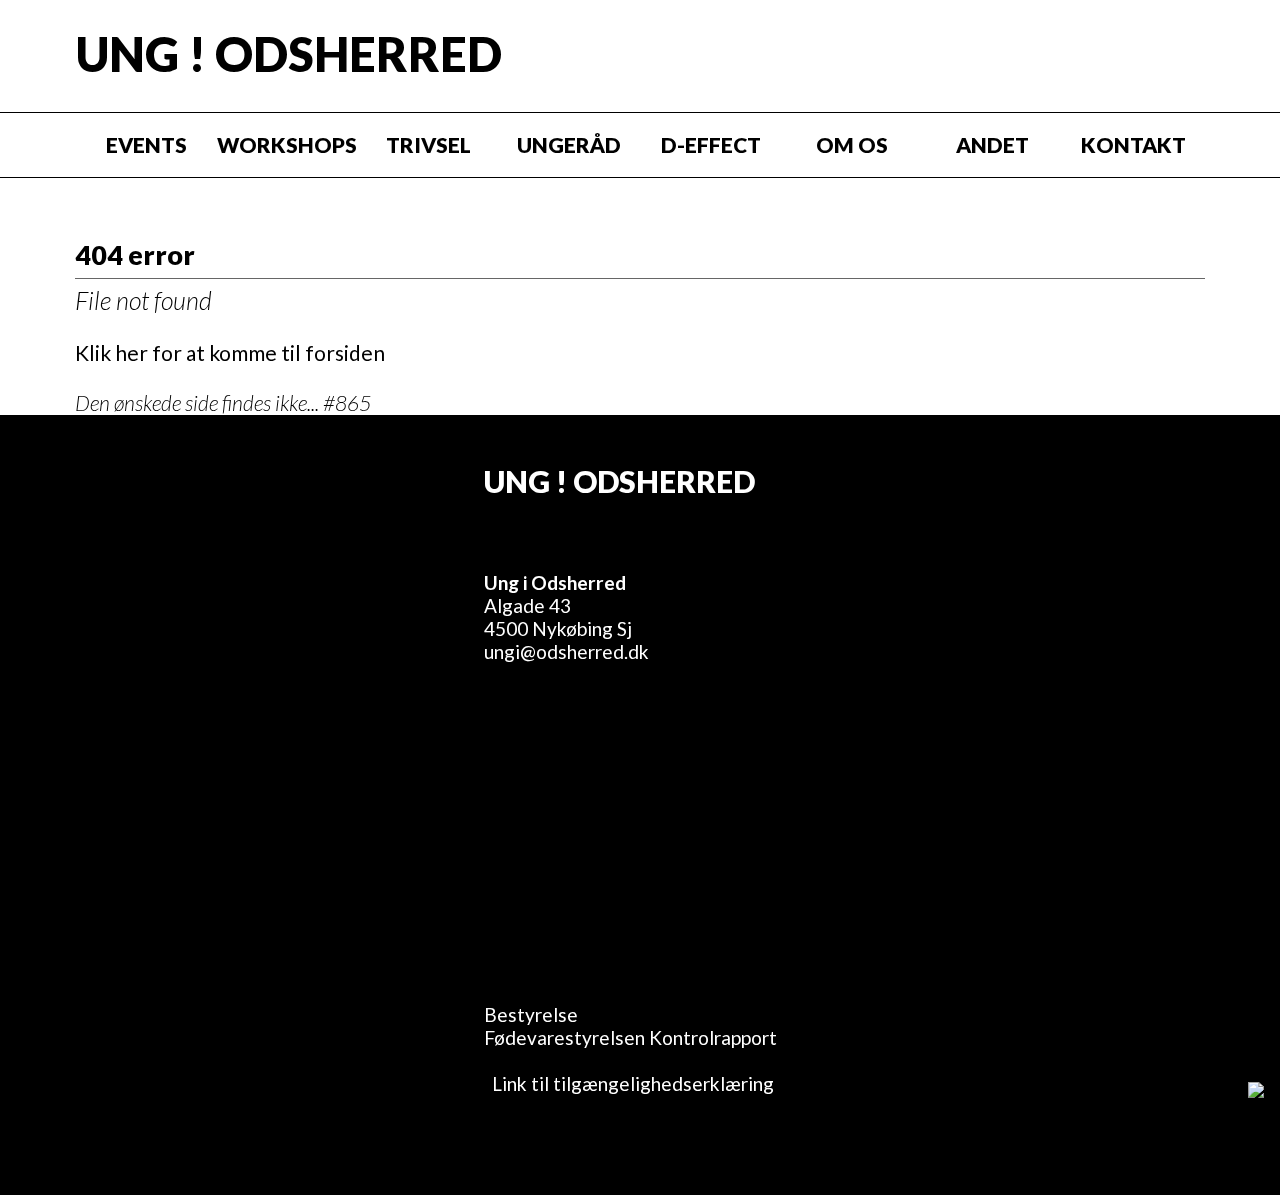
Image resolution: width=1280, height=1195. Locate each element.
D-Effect (711, 144)
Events (146, 144)
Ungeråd (569, 144)
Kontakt (1133, 144)
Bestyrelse (531, 1014)
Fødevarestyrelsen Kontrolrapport (630, 1037)
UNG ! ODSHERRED (289, 54)
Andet (992, 144)
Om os (852, 144)
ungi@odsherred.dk (566, 651)
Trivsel (428, 144)
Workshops (287, 144)
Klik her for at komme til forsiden (230, 352)
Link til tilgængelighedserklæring (629, 1083)
